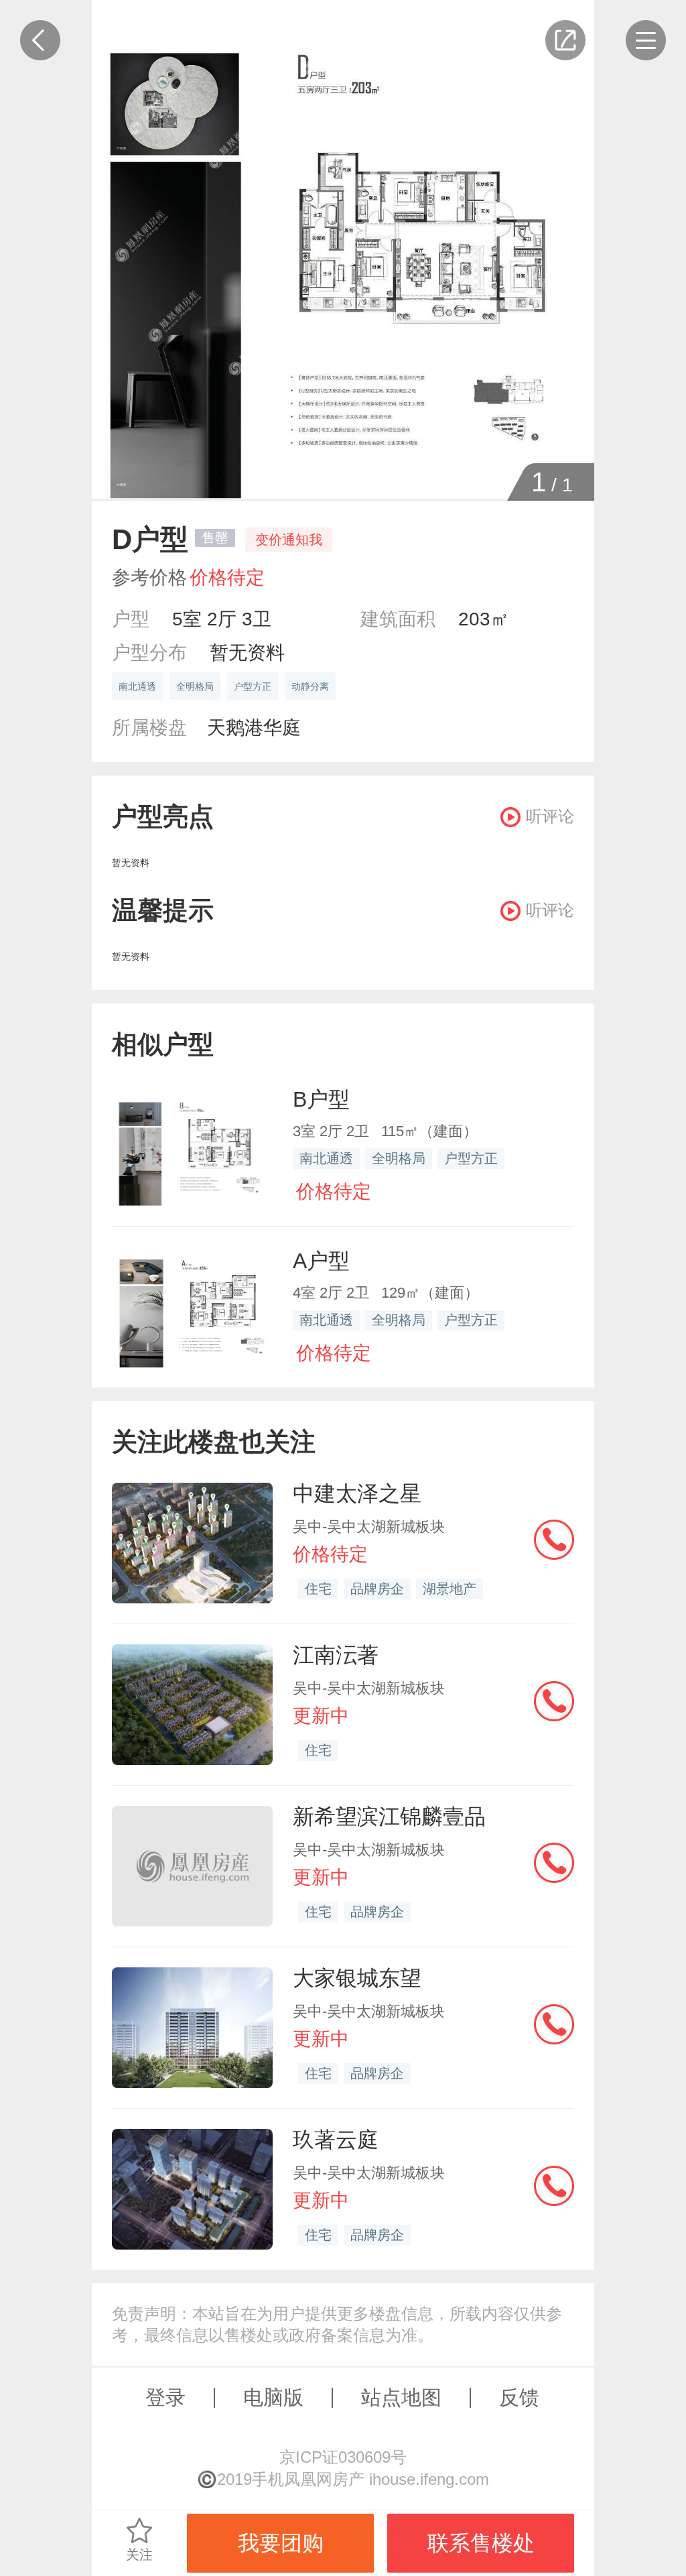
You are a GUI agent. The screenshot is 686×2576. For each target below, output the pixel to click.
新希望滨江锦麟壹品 (389, 1817)
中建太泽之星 (357, 1493)
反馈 (519, 2397)
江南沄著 (336, 1655)
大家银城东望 (357, 1978)
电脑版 (273, 2397)
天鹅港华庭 (254, 728)
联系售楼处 (481, 2543)
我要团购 (281, 2543)
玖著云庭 (336, 2140)
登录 (165, 2397)
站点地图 (401, 2397)
